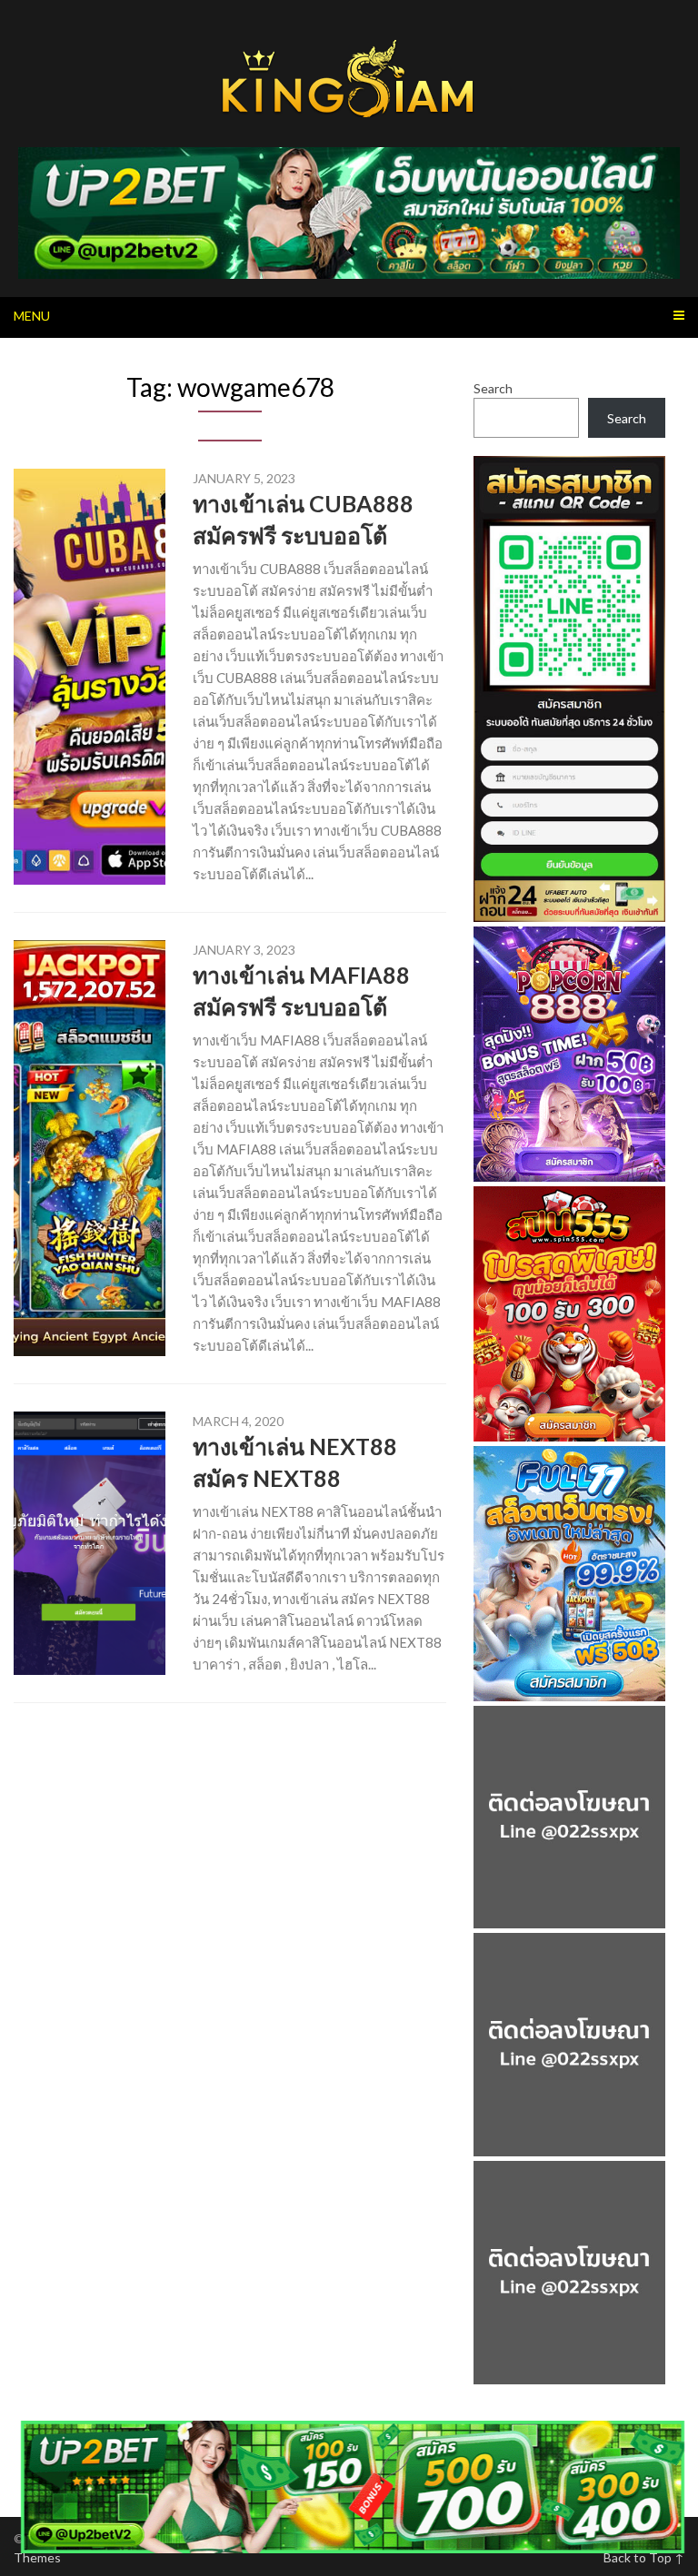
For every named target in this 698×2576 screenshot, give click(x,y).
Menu (32, 316)
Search (493, 388)
